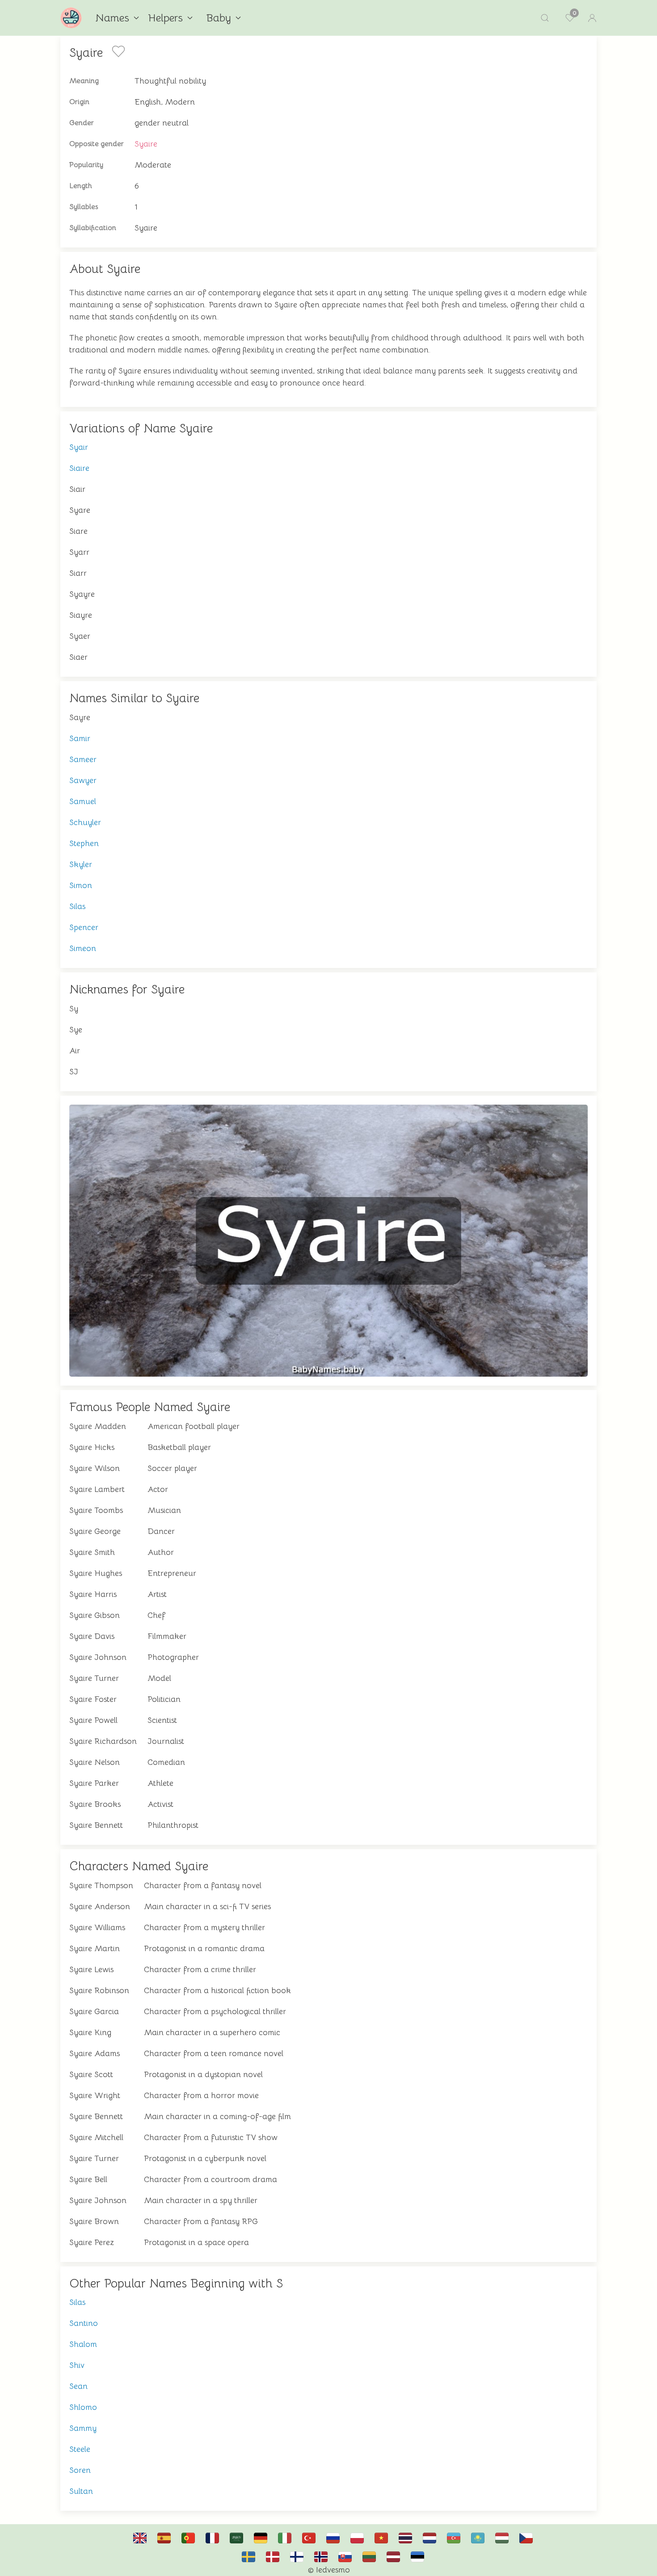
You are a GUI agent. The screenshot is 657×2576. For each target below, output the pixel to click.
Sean (78, 2386)
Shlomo (83, 2407)
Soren (80, 2470)
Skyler (81, 864)
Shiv (77, 2365)
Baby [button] (219, 18)
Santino (84, 2323)
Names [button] (112, 18)
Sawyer (83, 780)
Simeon (83, 948)
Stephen (84, 843)
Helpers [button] (165, 18)
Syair (79, 447)
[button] (545, 18)
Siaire (79, 468)
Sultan (81, 2491)
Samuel (83, 801)
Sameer (83, 759)
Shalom (83, 2344)
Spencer (84, 927)
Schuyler (85, 822)
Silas (77, 906)
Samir (80, 738)
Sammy (83, 2428)
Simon (81, 885)
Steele (80, 2449)
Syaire (146, 144)
